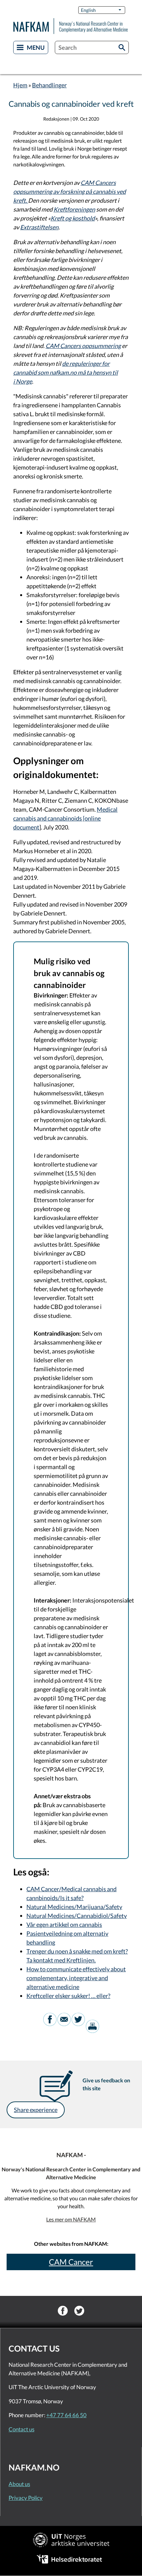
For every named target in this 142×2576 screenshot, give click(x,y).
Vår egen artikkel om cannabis (64, 1925)
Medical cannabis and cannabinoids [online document (65, 818)
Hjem (20, 85)
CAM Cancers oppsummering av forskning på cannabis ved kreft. (70, 191)
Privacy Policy (26, 2498)
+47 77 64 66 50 (66, 2415)
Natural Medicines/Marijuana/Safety (74, 1907)
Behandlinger (49, 85)
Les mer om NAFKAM (71, 2219)
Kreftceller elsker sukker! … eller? (68, 1996)
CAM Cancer (71, 2262)
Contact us (21, 2429)
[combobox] (92, 47)
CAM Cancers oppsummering (83, 346)
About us (19, 2484)
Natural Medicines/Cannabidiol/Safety (77, 1916)
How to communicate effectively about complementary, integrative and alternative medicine (76, 1978)
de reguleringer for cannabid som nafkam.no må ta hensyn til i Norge (66, 372)
